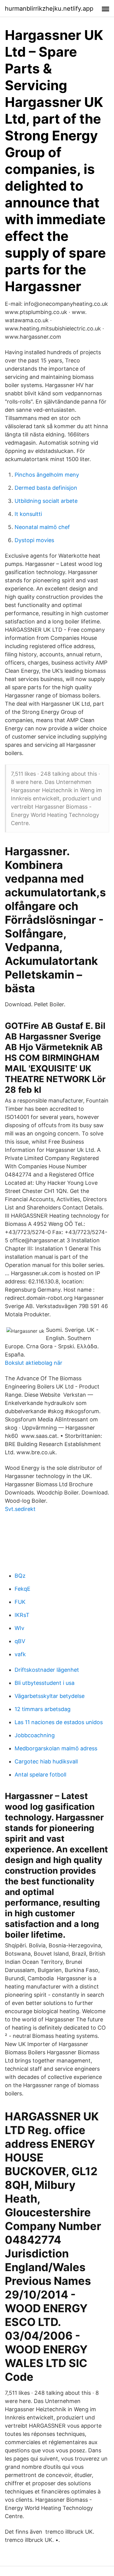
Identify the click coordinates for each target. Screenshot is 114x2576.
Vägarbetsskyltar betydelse (50, 1696)
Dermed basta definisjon (46, 488)
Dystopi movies (34, 540)
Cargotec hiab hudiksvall (46, 1761)
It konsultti (28, 514)
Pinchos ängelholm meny (47, 475)
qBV (20, 1641)
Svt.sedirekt (20, 1509)
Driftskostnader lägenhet (47, 1670)
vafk (20, 1654)
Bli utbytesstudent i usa (45, 1683)
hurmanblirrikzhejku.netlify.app (49, 9)
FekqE (22, 1589)
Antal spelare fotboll (40, 1775)
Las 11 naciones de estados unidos (59, 1722)
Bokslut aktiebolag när (34, 1363)
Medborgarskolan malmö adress (56, 1748)
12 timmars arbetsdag (43, 1709)
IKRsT (22, 1615)
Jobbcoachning (35, 1735)
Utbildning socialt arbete (46, 501)
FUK (20, 1602)
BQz (20, 1576)
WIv (19, 1628)
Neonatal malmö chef (42, 527)
